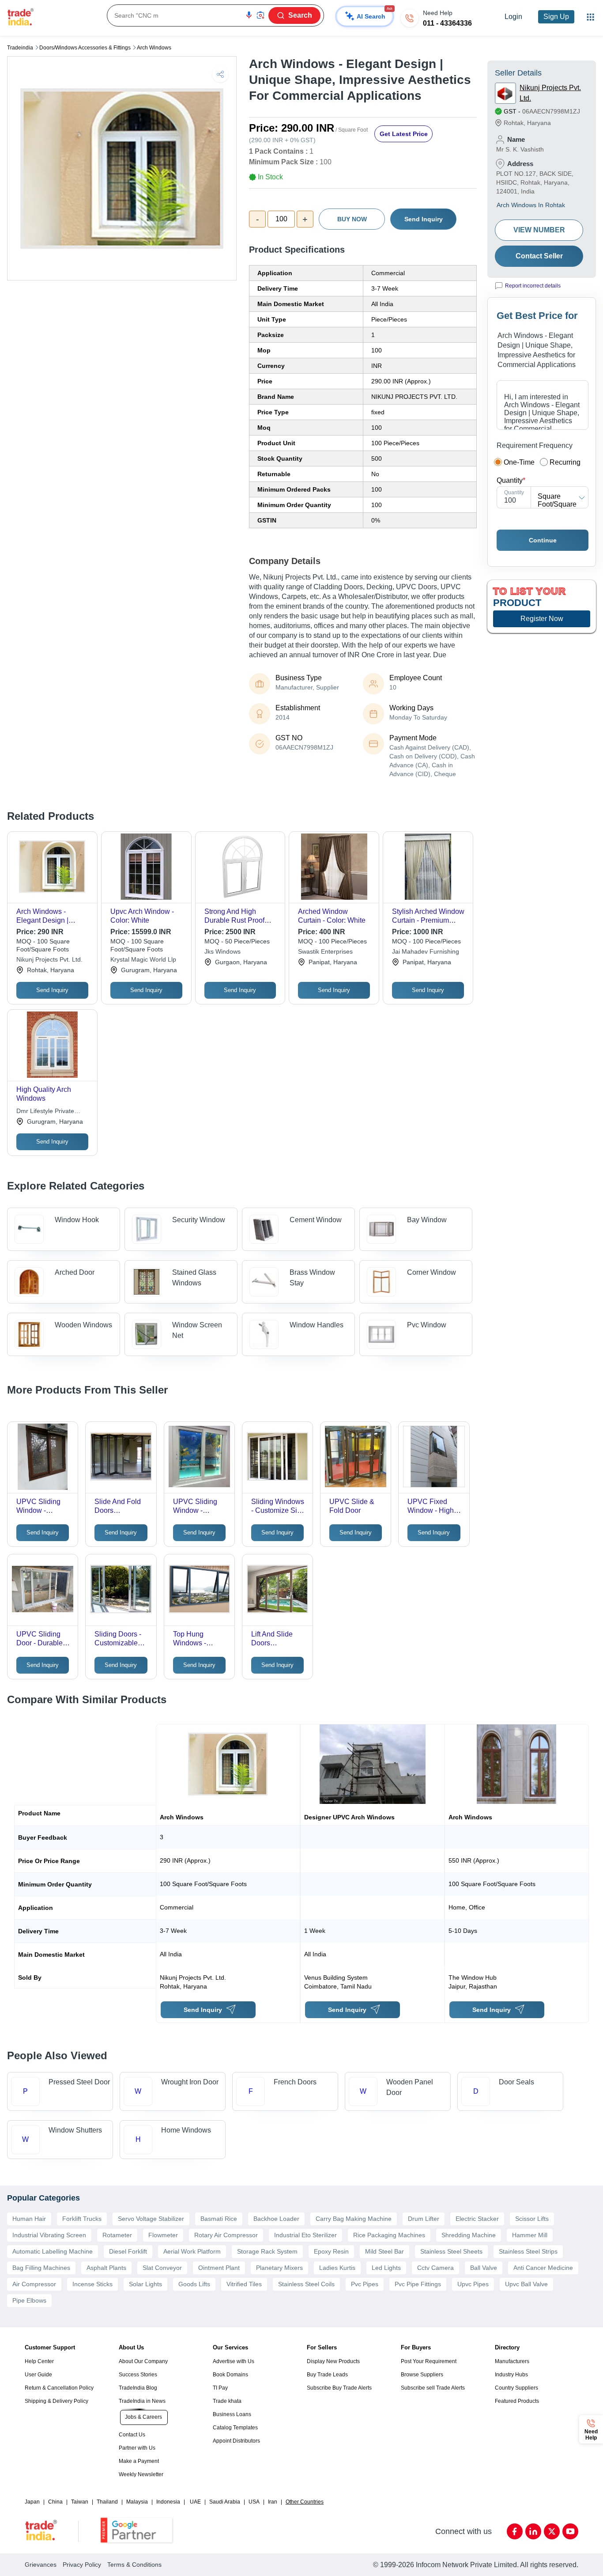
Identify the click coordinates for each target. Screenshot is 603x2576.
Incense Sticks (92, 2284)
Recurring (565, 462)
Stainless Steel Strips (528, 2251)
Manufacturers (512, 2361)
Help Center (39, 2361)
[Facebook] (515, 2531)
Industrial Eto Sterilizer (305, 2235)
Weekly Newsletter (141, 2474)
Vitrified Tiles (244, 2284)
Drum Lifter (424, 2219)
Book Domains (230, 2375)
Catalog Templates (235, 2428)
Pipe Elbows (29, 2300)
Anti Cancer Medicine (543, 2268)
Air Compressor (34, 2284)
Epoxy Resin (331, 2251)
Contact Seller (539, 256)
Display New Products (333, 2361)
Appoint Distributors (236, 2441)
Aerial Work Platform (192, 2251)
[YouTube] (570, 2531)
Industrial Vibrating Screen (49, 2235)
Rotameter (117, 2235)
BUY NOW (352, 219)
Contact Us (132, 2435)
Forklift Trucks (82, 2219)
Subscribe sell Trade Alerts (433, 2388)
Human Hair (29, 2219)
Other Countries (305, 2502)
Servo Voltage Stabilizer (151, 2219)
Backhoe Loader (276, 2219)
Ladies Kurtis (337, 2268)
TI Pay (220, 2388)
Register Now (542, 619)
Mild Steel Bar (384, 2251)
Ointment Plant (219, 2268)
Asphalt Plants (106, 2268)
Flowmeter (163, 2235)
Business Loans (232, 2414)
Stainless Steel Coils (306, 2284)
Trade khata (227, 2401)
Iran (273, 2502)
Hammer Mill (530, 2235)
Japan (32, 2502)
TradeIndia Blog (138, 2388)
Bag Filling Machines (41, 2268)
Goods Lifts (194, 2284)
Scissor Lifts (532, 2219)
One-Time (519, 462)
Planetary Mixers (279, 2268)
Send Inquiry (424, 219)
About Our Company (143, 2361)
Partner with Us (137, 2448)
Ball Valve (484, 2268)
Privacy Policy (82, 2565)
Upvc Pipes (473, 2284)
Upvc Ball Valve (526, 2284)
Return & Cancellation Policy (59, 2388)
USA (254, 2502)
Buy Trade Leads (327, 2375)
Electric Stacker (477, 2219)
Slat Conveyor (162, 2268)
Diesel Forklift (128, 2251)
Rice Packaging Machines (389, 2235)
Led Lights (386, 2268)
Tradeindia (20, 48)
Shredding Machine (469, 2235)
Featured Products (517, 2401)
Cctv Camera (435, 2268)
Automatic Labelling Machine (53, 2251)
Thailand (107, 2502)
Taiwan (80, 2502)
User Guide (38, 2375)
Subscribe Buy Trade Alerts (339, 2388)
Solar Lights (145, 2284)
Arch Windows (154, 48)
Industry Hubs (511, 2375)
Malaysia (137, 2502)
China (55, 2502)
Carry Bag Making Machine (354, 2219)
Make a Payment (139, 2461)
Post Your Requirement (429, 2361)
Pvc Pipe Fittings (418, 2284)
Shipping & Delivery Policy (57, 2401)
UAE (195, 2502)
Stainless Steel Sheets (451, 2251)
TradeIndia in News (142, 2401)
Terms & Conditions (134, 2565)
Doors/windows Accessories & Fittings (85, 48)
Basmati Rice (219, 2219)
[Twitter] (552, 2531)
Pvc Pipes (365, 2284)
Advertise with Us (234, 2361)
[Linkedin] (533, 2531)
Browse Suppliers (422, 2375)
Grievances (41, 2565)
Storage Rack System (267, 2251)
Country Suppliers (516, 2388)
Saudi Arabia (225, 2502)
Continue (543, 540)
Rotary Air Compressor (226, 2235)
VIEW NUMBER (539, 230)
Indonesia (168, 2502)
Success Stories (138, 2375)
